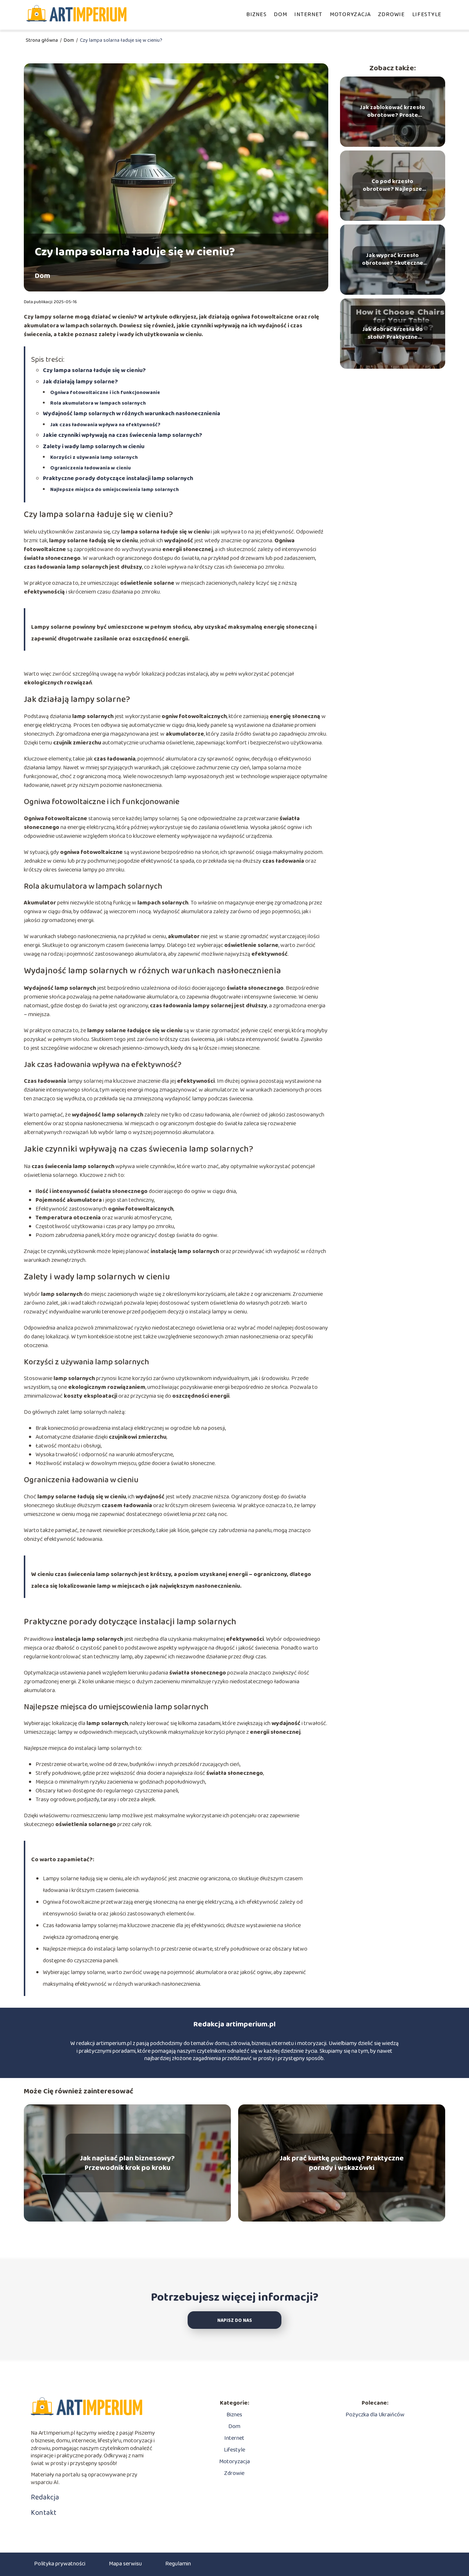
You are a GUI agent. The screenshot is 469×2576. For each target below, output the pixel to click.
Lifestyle (427, 14)
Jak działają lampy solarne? (80, 382)
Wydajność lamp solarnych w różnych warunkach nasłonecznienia (132, 414)
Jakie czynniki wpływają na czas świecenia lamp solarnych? (123, 435)
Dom (280, 14)
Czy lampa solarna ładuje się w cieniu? (94, 370)
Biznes (256, 14)
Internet (308, 14)
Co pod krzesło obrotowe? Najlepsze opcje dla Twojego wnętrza (392, 186)
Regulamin (178, 2564)
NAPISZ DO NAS (235, 2321)
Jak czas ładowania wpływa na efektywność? (105, 425)
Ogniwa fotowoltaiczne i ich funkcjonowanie (105, 393)
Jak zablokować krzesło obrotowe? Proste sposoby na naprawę (392, 112)
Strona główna (42, 40)
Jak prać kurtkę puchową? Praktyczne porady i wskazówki (342, 2163)
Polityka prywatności (60, 2564)
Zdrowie (392, 14)
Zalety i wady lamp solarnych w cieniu (94, 447)
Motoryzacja (350, 14)
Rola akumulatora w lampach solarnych (98, 403)
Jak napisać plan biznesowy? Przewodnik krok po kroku (127, 2163)
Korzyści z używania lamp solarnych (94, 457)
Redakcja (45, 2497)
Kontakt (44, 2513)
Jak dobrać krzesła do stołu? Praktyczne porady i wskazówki (393, 334)
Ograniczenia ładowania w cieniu (91, 468)
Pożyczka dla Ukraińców (375, 2415)
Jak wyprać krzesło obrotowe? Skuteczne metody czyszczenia (393, 260)
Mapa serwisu (125, 2564)
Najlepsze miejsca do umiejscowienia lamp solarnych (115, 490)
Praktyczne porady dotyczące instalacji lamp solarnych (118, 478)
